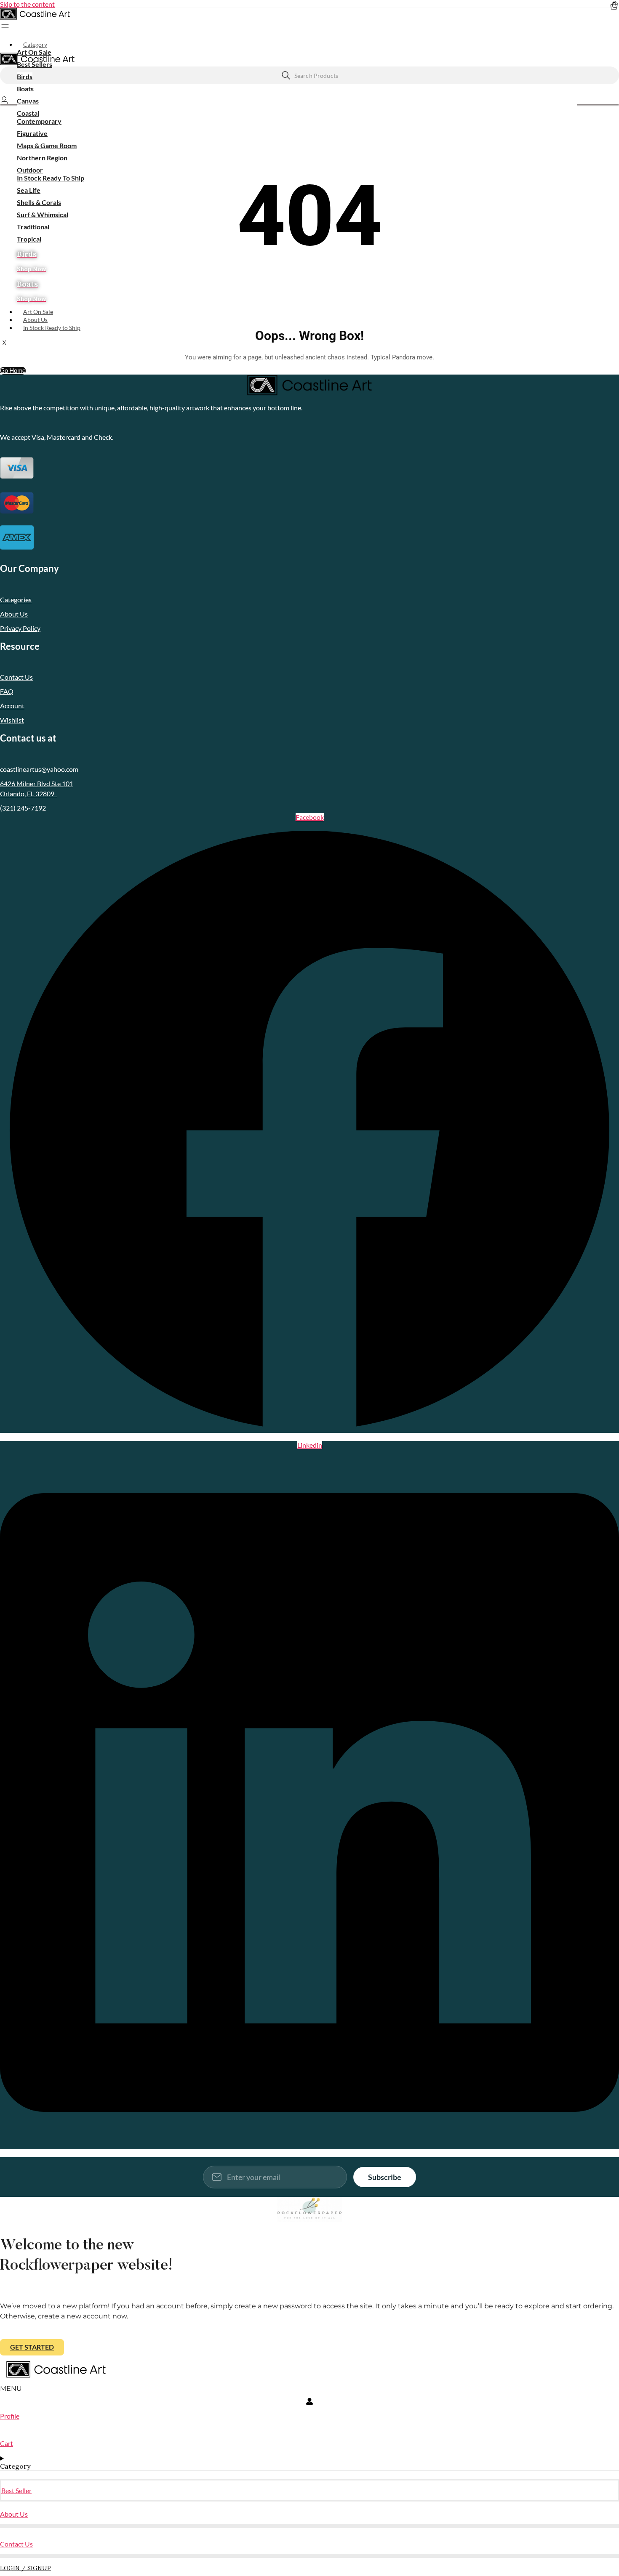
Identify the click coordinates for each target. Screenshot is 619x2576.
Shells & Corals (39, 202)
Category (35, 44)
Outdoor (30, 170)
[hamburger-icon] (616, 40)
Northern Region (42, 158)
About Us (35, 320)
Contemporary (39, 121)
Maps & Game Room (47, 145)
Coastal (28, 113)
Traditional (33, 227)
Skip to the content (27, 4)
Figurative (32, 133)
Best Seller (16, 2490)
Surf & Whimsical (43, 214)
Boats (25, 89)
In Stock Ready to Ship (52, 328)
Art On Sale (34, 52)
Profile (10, 2416)
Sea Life (29, 190)
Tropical (29, 239)
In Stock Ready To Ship (51, 178)
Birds (25, 76)
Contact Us (16, 2544)
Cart (7, 2443)
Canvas (28, 101)
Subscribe (385, 2177)
